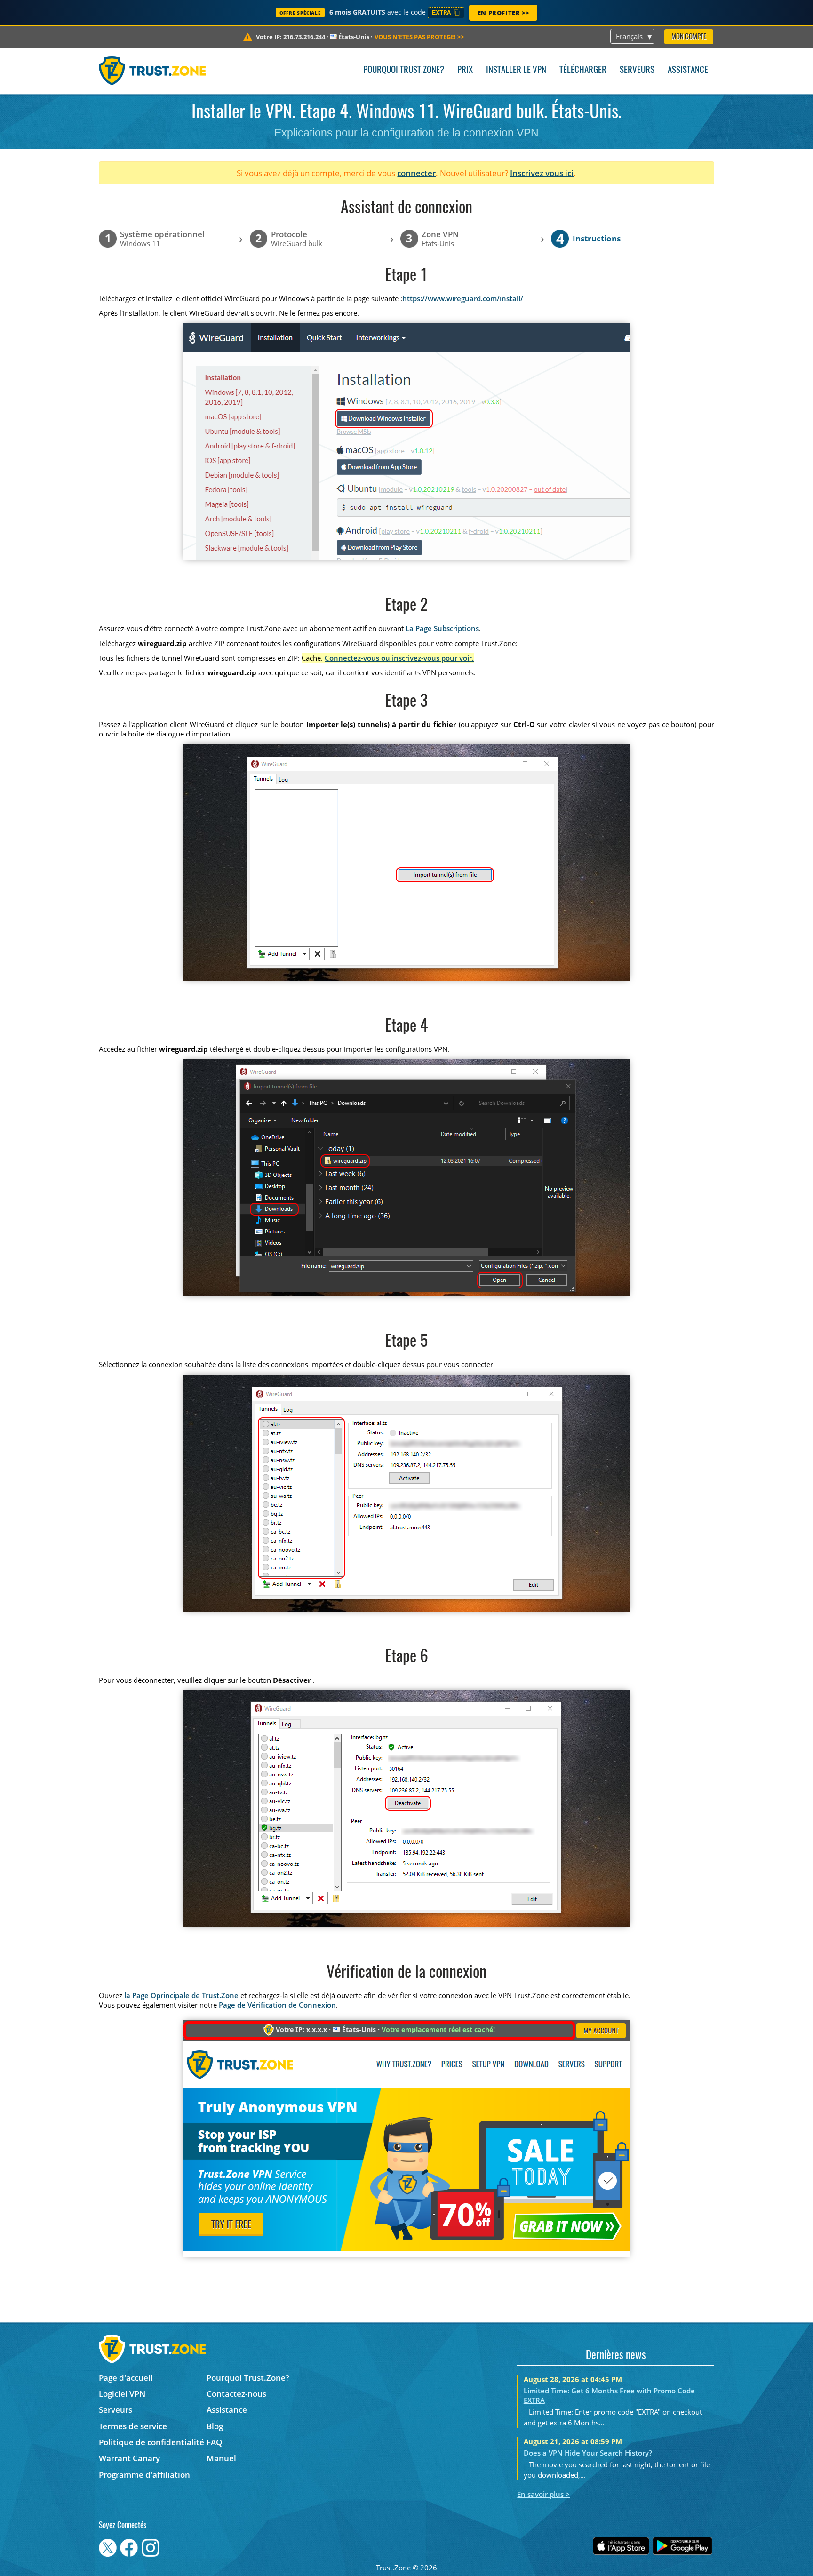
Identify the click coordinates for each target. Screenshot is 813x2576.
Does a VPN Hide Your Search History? (588, 2453)
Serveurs (637, 70)
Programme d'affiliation (144, 2475)
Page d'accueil (126, 2378)
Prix (465, 70)
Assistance (688, 70)
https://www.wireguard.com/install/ (463, 298)
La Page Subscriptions (442, 628)
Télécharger (583, 70)
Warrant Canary (129, 2458)
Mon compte (689, 37)
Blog (215, 2426)
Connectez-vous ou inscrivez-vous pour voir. (399, 658)
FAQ (214, 2442)
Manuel (221, 2458)
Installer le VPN (516, 70)
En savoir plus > (543, 2494)
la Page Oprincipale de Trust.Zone (181, 1995)
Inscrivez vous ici (542, 173)
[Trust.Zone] (152, 71)
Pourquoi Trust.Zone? (404, 70)
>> (419, 37)
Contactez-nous (236, 2394)
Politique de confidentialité (151, 2442)
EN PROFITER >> (503, 13)
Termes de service (133, 2426)
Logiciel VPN (122, 2394)
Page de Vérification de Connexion (277, 2005)
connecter (416, 173)
